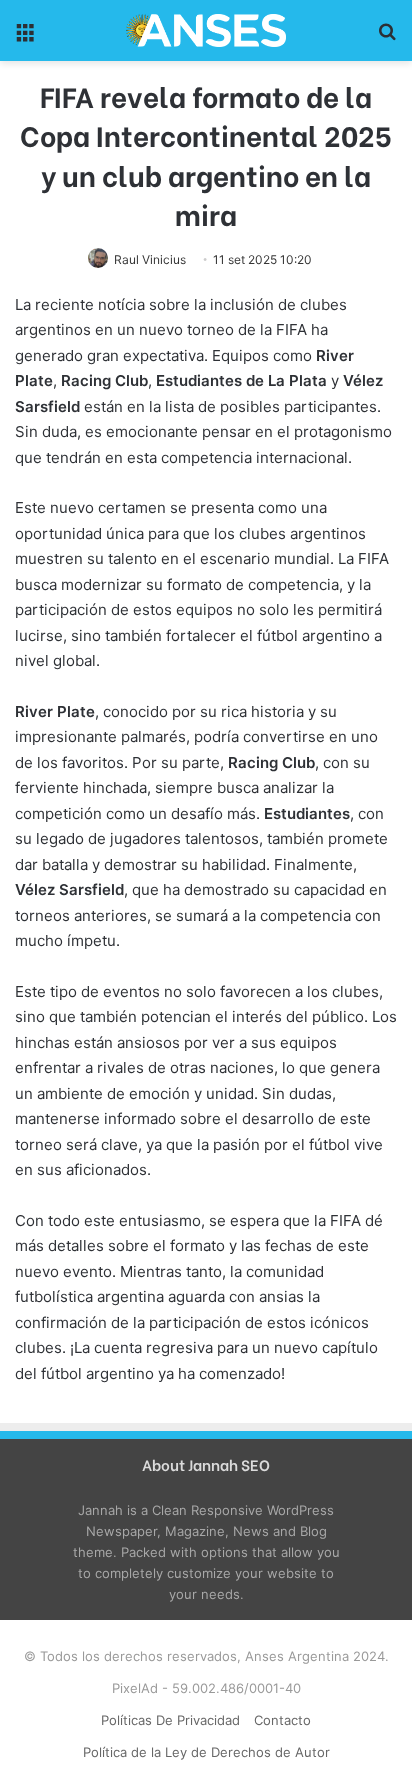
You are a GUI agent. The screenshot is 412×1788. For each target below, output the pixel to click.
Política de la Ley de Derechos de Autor (206, 1752)
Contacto (282, 1720)
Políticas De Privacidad (170, 1720)
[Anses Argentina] (206, 30)
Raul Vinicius (150, 259)
